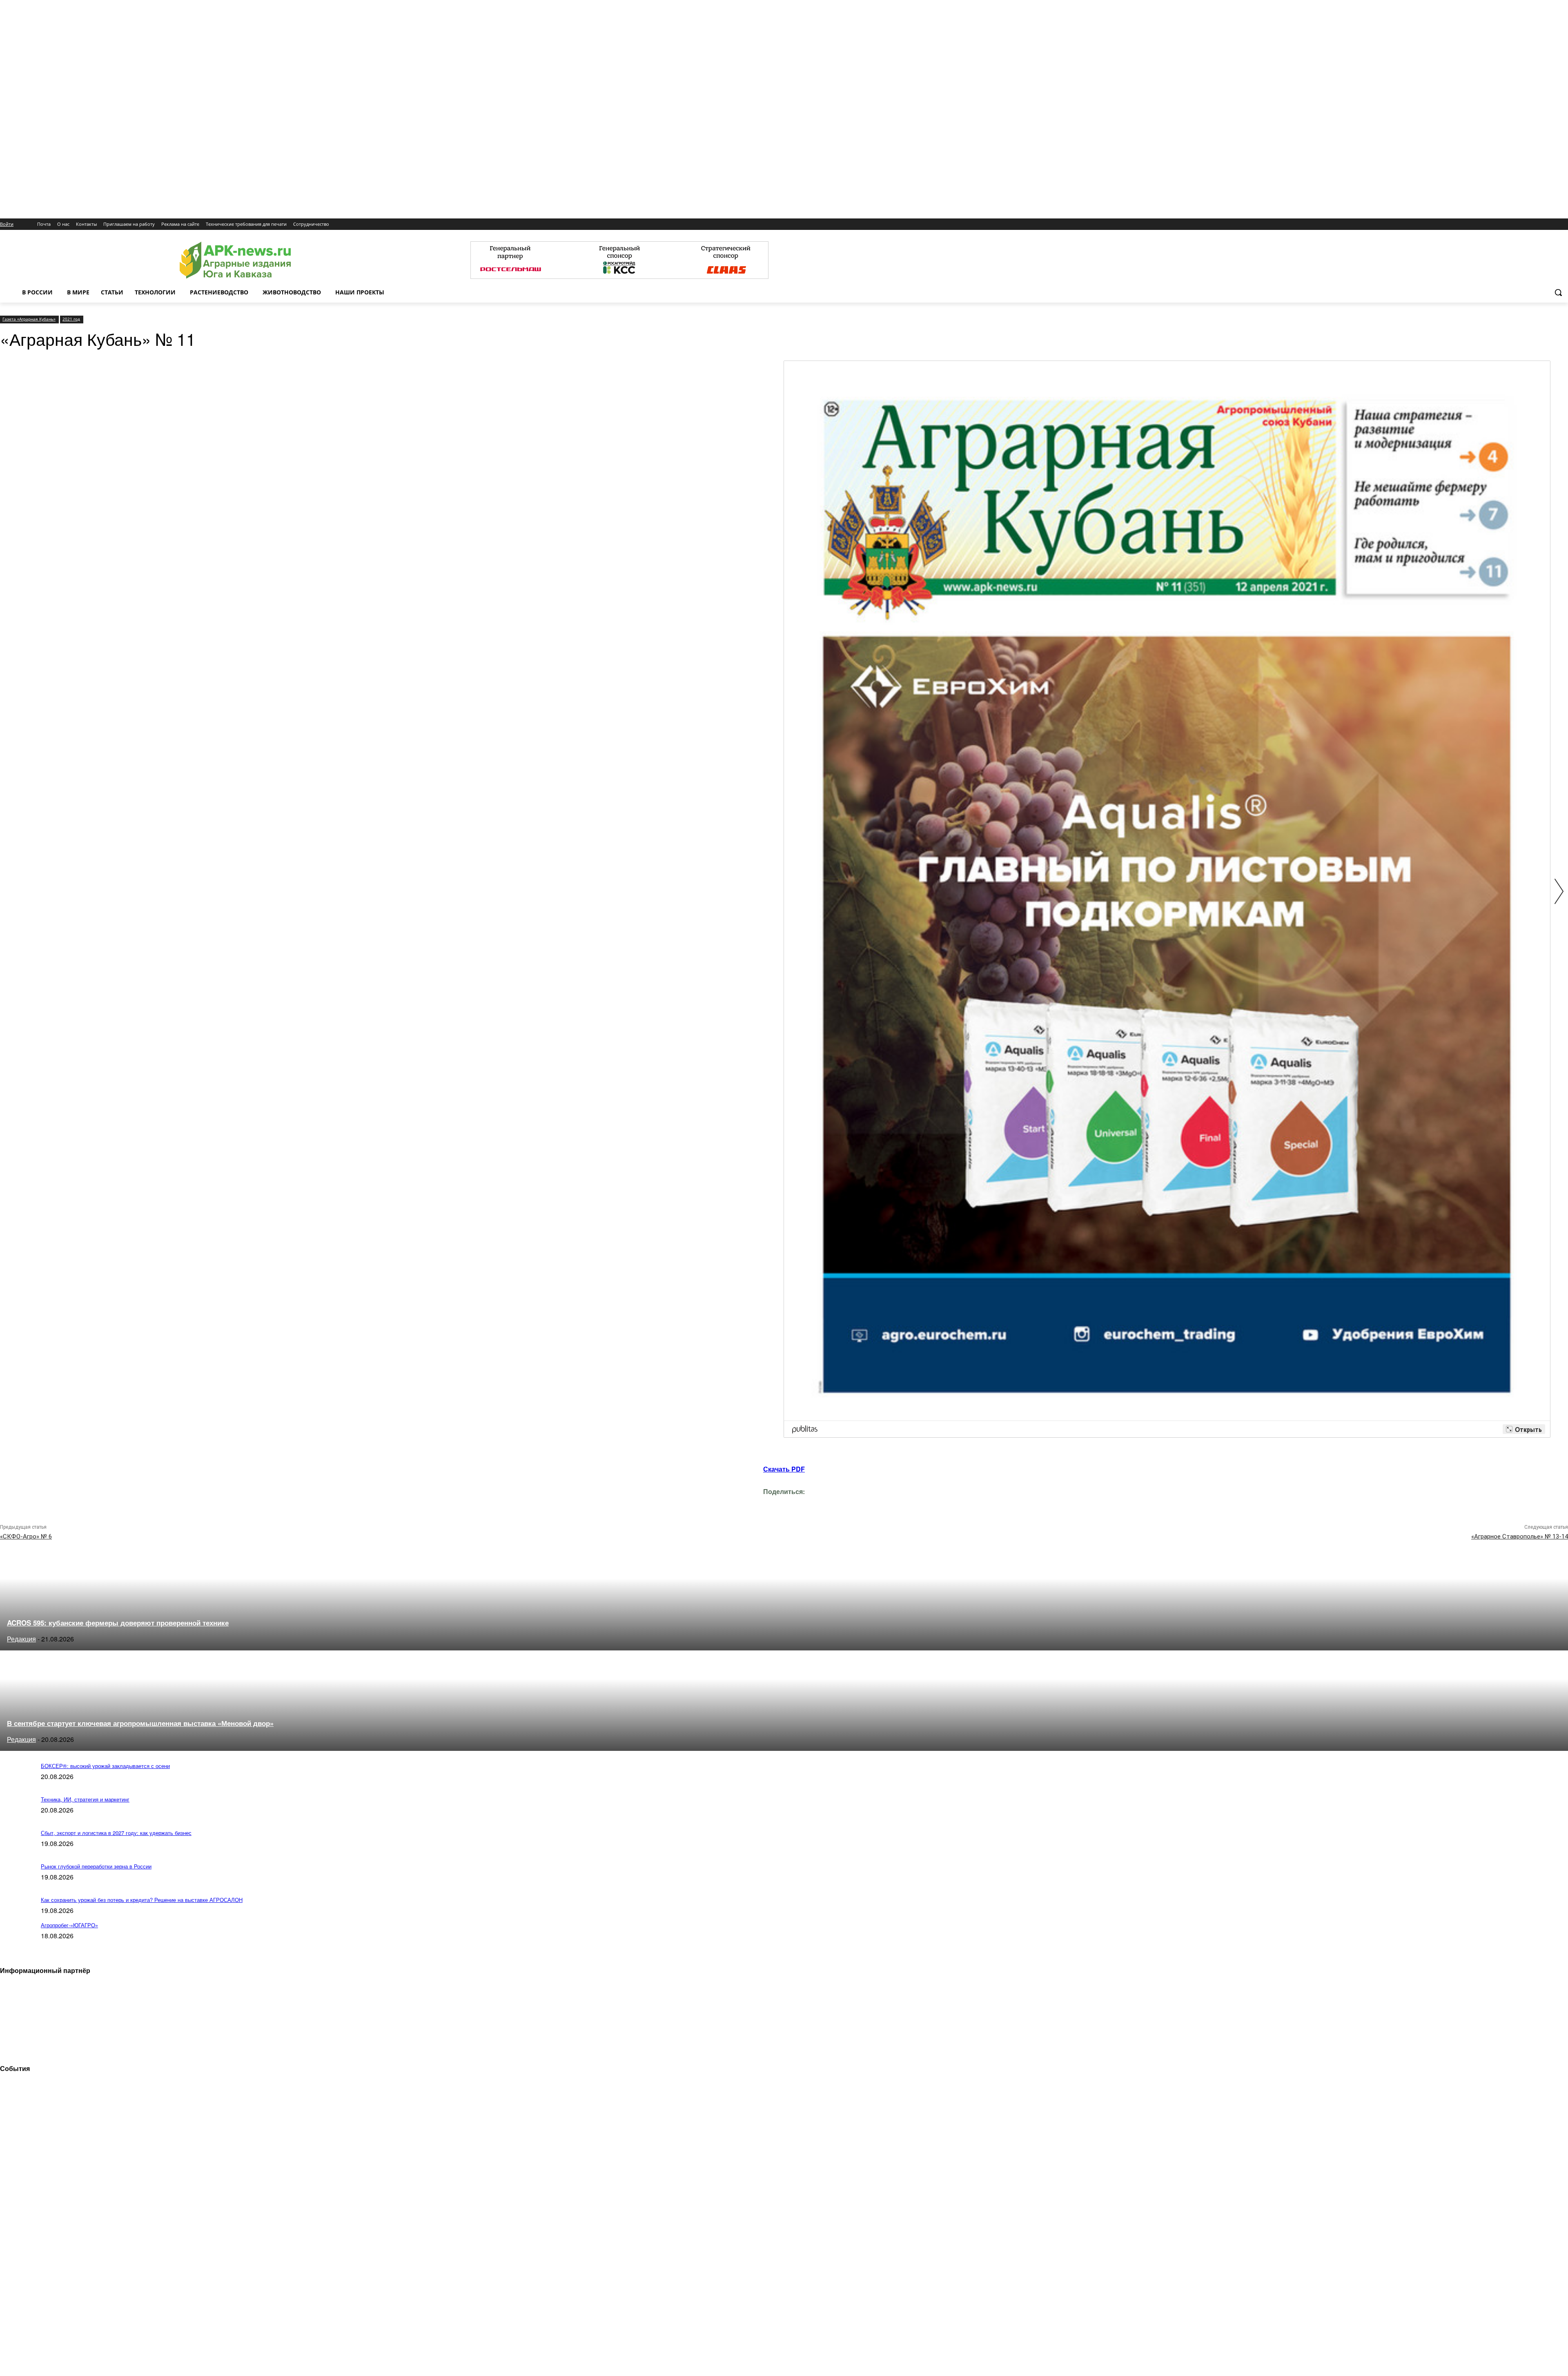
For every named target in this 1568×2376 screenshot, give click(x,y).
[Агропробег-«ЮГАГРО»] (16, 1943)
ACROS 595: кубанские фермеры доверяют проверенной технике (118, 1623)
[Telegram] (711, 1503)
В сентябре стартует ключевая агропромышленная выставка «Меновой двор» (140, 1723)
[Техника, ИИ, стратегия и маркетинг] (16, 1817)
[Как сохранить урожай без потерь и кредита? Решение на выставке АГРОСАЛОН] (16, 1917)
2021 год (71, 319)
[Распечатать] (827, 1503)
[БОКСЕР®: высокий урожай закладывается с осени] (16, 1783)
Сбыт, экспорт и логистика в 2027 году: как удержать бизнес (116, 1833)
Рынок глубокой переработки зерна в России (96, 1866)
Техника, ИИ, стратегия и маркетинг (85, 1799)
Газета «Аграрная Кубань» (29, 319)
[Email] (768, 1503)
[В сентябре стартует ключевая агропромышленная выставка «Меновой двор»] (73, 1748)
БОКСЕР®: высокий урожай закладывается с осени (105, 1766)
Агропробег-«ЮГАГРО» (69, 1925)
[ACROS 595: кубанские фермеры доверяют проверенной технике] (73, 1648)
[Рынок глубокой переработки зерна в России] (16, 1884)
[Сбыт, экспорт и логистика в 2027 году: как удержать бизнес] (16, 1850)
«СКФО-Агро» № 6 (26, 1536)
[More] (857, 1503)
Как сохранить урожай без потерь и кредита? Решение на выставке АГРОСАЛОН (142, 1900)
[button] (1558, 292)
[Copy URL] (798, 1503)
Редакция (21, 1639)
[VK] (739, 1503)
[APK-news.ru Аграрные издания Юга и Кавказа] (235, 260)
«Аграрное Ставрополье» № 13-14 (1520, 1536)
